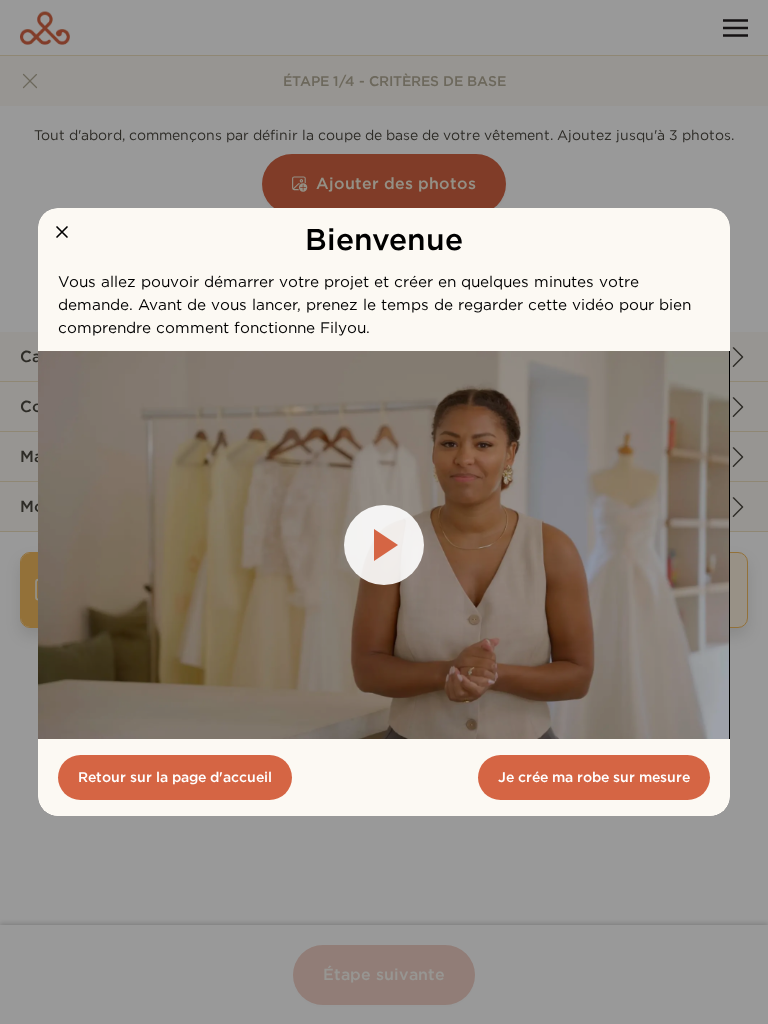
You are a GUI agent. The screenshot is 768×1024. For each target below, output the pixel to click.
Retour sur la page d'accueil (175, 777)
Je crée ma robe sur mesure (594, 777)
